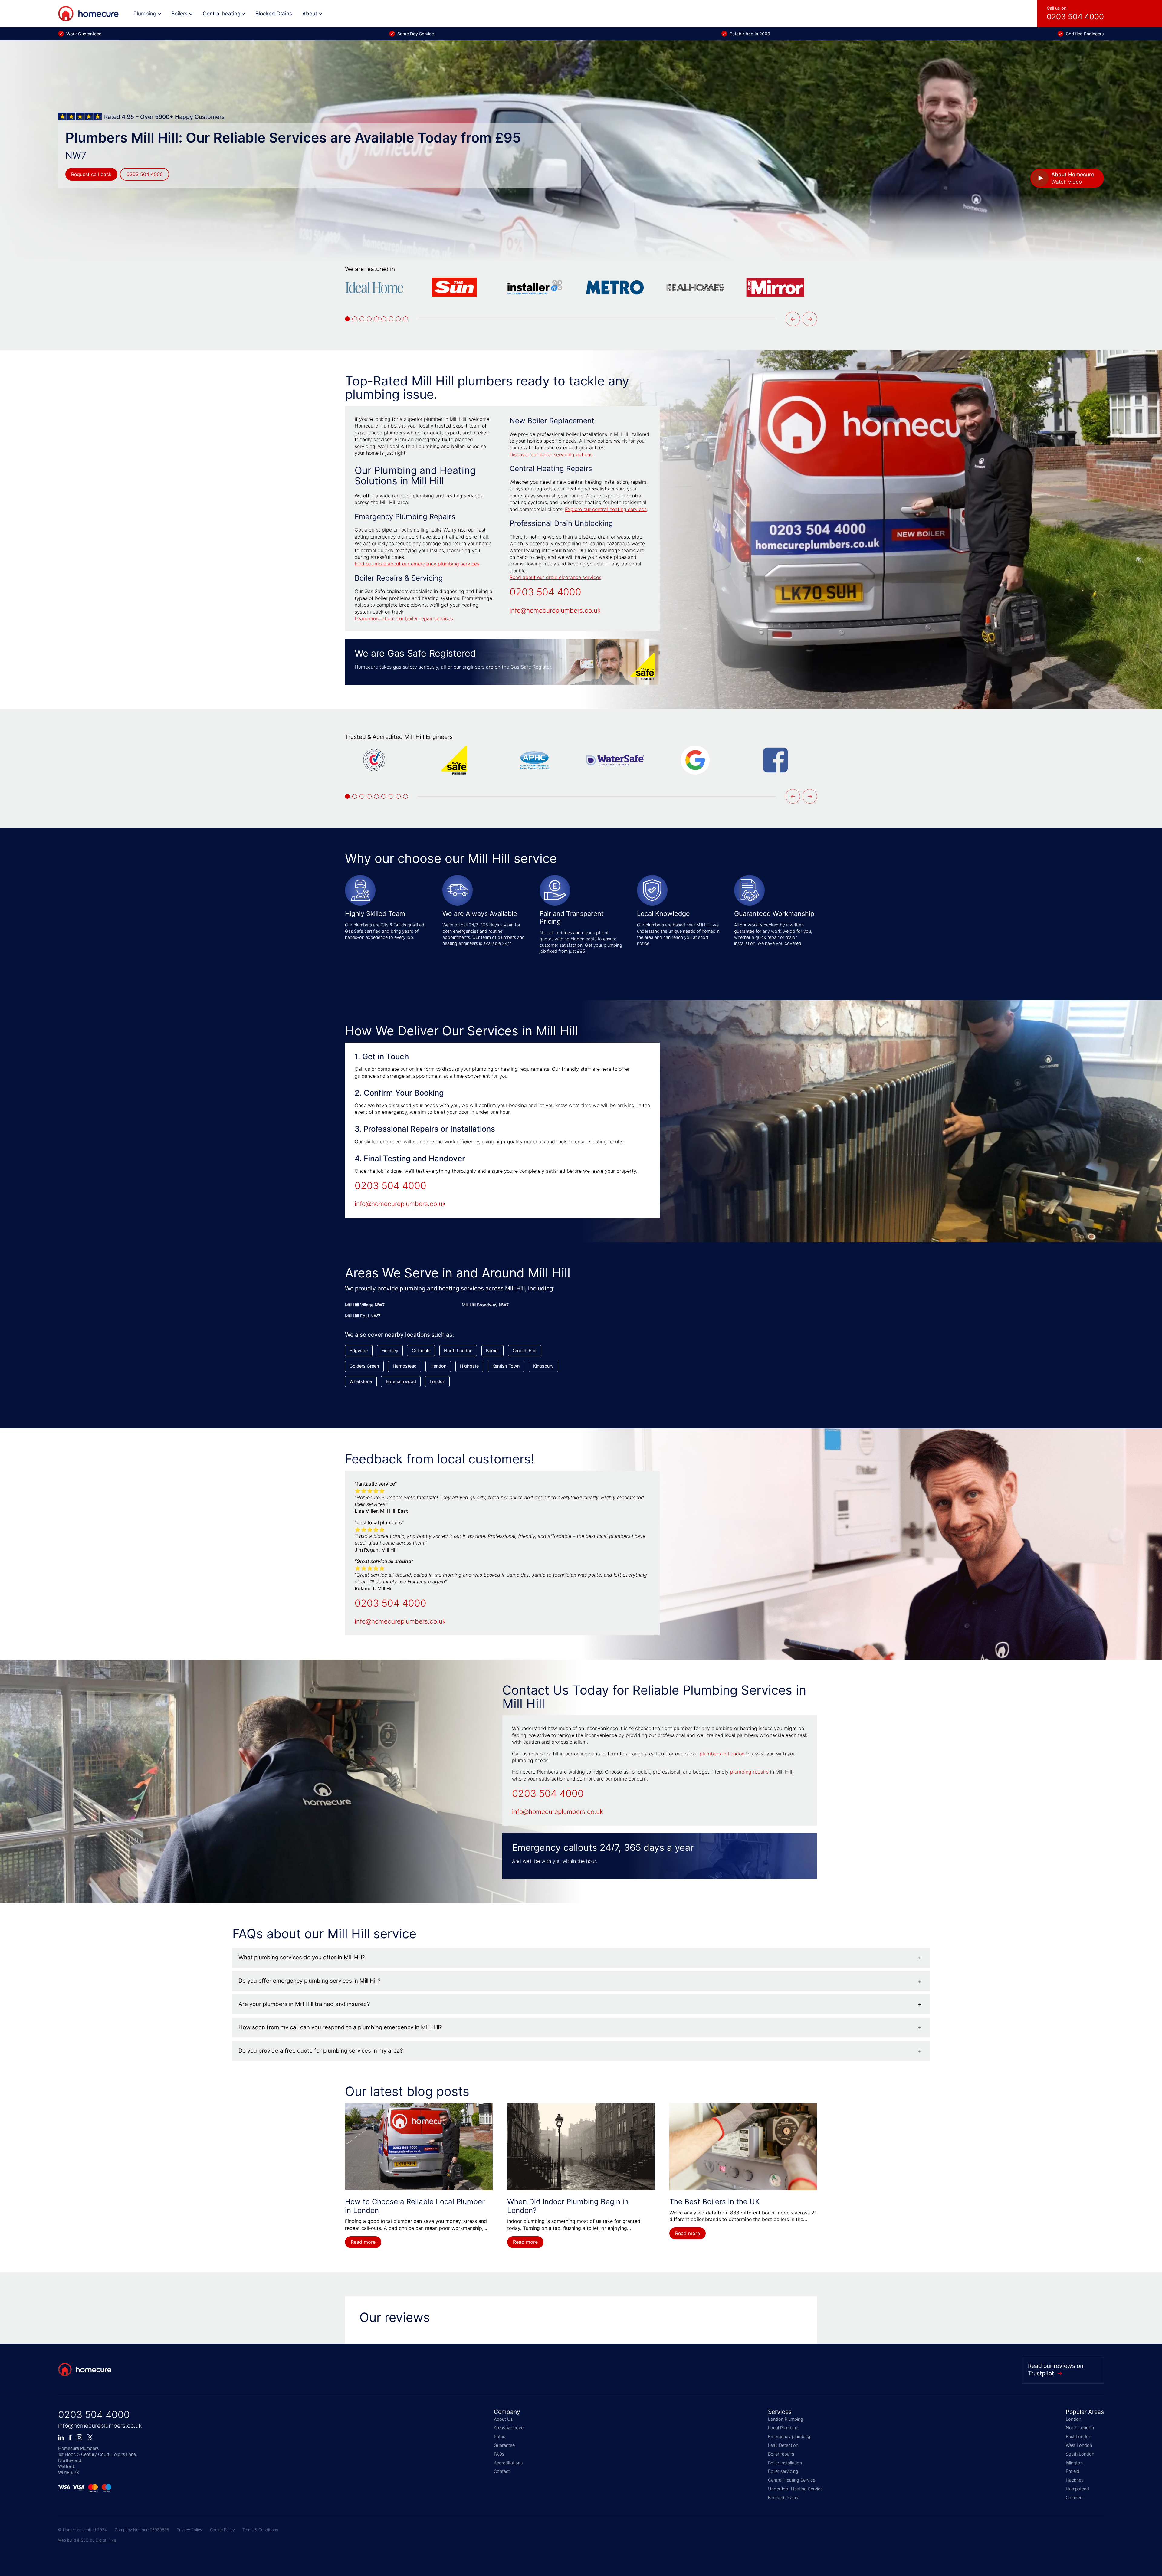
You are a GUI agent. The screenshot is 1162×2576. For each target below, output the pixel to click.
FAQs (499, 2454)
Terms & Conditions (260, 2530)
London (437, 1381)
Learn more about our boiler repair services (404, 618)
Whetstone (361, 1381)
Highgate (469, 1366)
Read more (363, 2242)
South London (1080, 2454)
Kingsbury (543, 1366)
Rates (499, 2436)
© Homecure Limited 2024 (82, 2530)
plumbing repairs (749, 1772)
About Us (503, 2419)
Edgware (359, 1350)
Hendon (438, 1366)
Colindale (421, 1350)
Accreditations (508, 2463)
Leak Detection (783, 2445)
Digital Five (106, 2540)
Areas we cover (509, 2428)
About (310, 13)
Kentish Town (506, 1366)
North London (458, 1350)
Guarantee (504, 2445)
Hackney (1075, 2480)
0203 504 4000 (145, 174)
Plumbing (145, 13)
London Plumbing (786, 2419)
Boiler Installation (785, 2463)
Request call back (91, 174)
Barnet (492, 1350)
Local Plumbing (783, 2428)
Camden (1074, 2497)
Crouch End (525, 1350)
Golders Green (364, 1366)
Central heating (222, 13)
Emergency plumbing (789, 2436)
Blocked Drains (274, 13)
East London (1078, 2436)
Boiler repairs (781, 2454)
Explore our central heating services (606, 509)
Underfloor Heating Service (795, 2489)
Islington (1074, 2463)
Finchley (390, 1350)
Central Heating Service (792, 2480)
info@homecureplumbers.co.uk (555, 610)
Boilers (179, 13)
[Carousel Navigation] (801, 319)
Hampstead (405, 1366)
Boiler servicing (783, 2471)
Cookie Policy (222, 2530)
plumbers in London (722, 1754)
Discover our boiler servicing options (551, 454)
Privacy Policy (189, 2530)
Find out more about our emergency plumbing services (417, 564)
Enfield (1073, 2471)
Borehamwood (401, 1381)
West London (1079, 2445)
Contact (502, 2471)
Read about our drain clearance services (555, 577)
